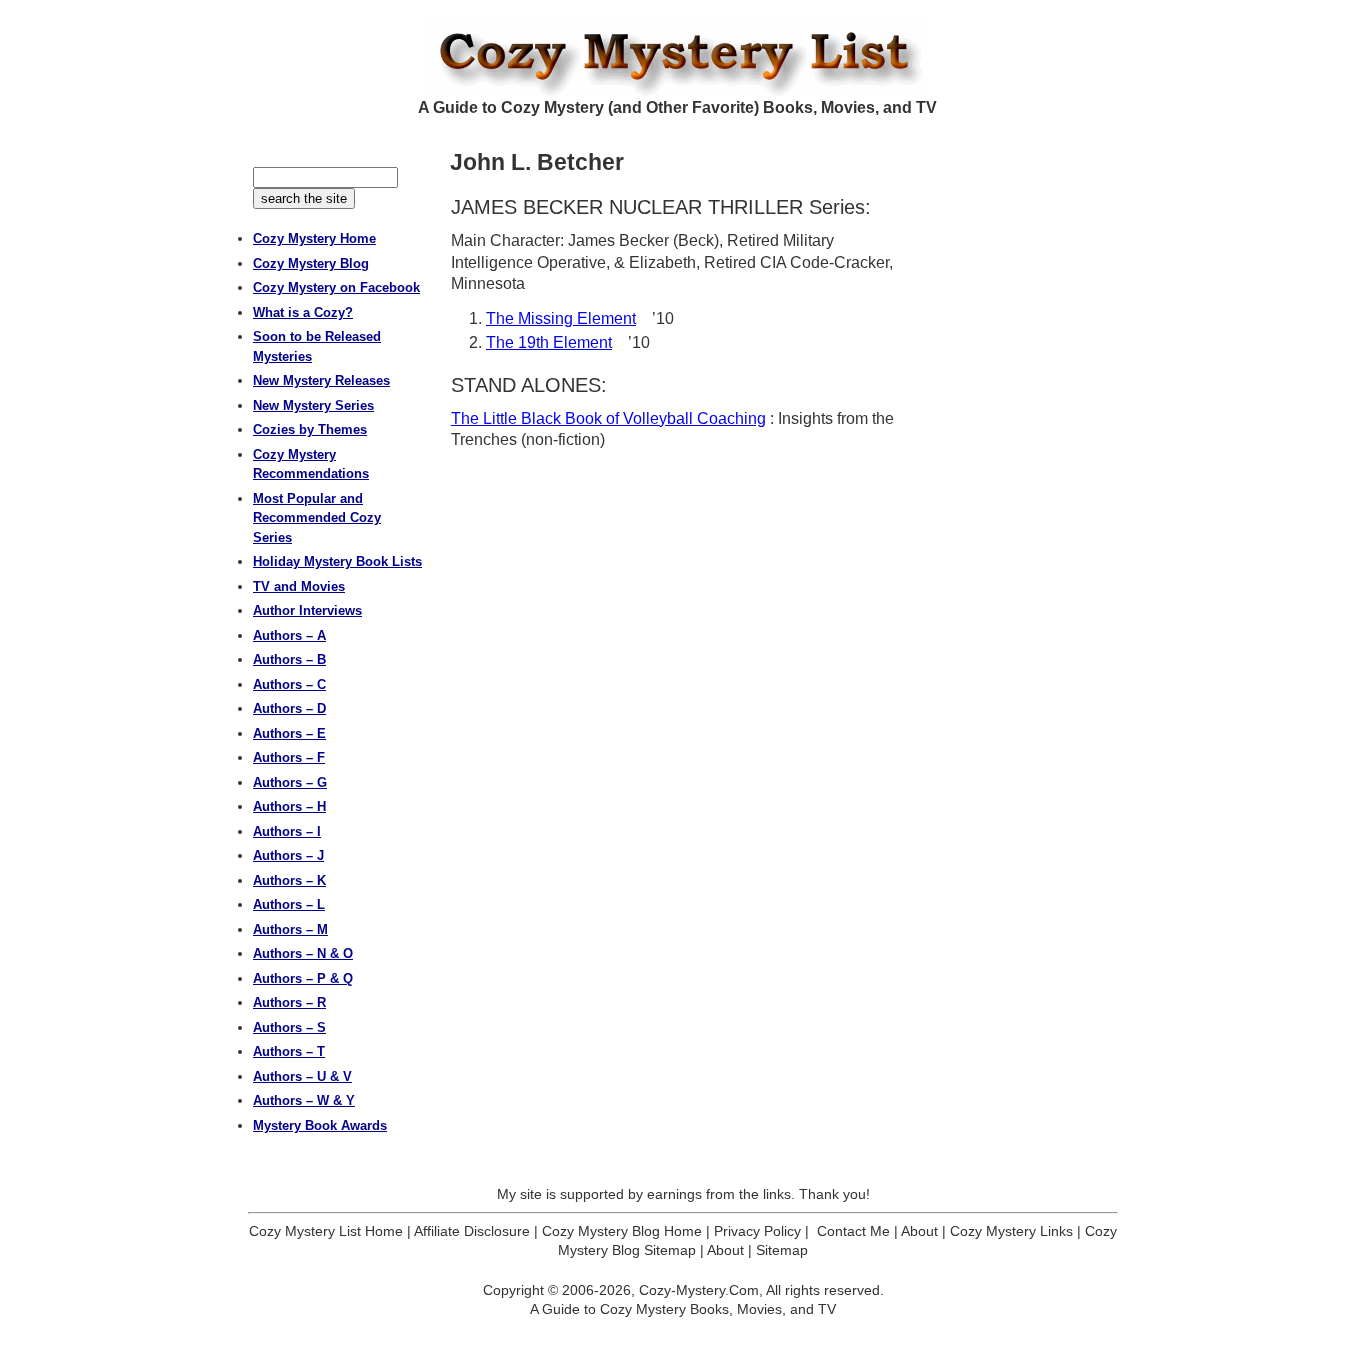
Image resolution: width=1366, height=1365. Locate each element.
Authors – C (289, 684)
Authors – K (289, 880)
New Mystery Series (313, 405)
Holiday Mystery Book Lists (337, 561)
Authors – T (289, 1051)
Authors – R (289, 1002)
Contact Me (853, 1231)
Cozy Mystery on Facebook (336, 287)
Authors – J (288, 855)
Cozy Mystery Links (1011, 1231)
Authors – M (290, 929)
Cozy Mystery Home (314, 238)
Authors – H (289, 806)
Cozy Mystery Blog (311, 263)
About (919, 1231)
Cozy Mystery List (683, 56)
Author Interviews (307, 610)
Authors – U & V (302, 1076)
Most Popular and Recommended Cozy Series (317, 518)
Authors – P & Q (303, 978)
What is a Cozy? (303, 312)
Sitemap (782, 1250)
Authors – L (289, 904)
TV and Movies (299, 586)
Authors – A (289, 635)
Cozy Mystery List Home (326, 1231)
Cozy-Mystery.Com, (701, 1290)
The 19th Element (549, 342)
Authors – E (289, 733)
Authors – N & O (303, 953)
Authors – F (289, 757)
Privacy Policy (757, 1231)
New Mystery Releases (321, 380)
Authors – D (289, 708)
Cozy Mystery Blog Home (622, 1231)
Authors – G (290, 782)
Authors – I (287, 831)
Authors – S (289, 1027)
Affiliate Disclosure (472, 1231)
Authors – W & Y (304, 1100)
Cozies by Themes (310, 429)
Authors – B (289, 659)
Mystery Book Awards (320, 1125)
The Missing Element (561, 318)
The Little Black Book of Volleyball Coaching (608, 418)
